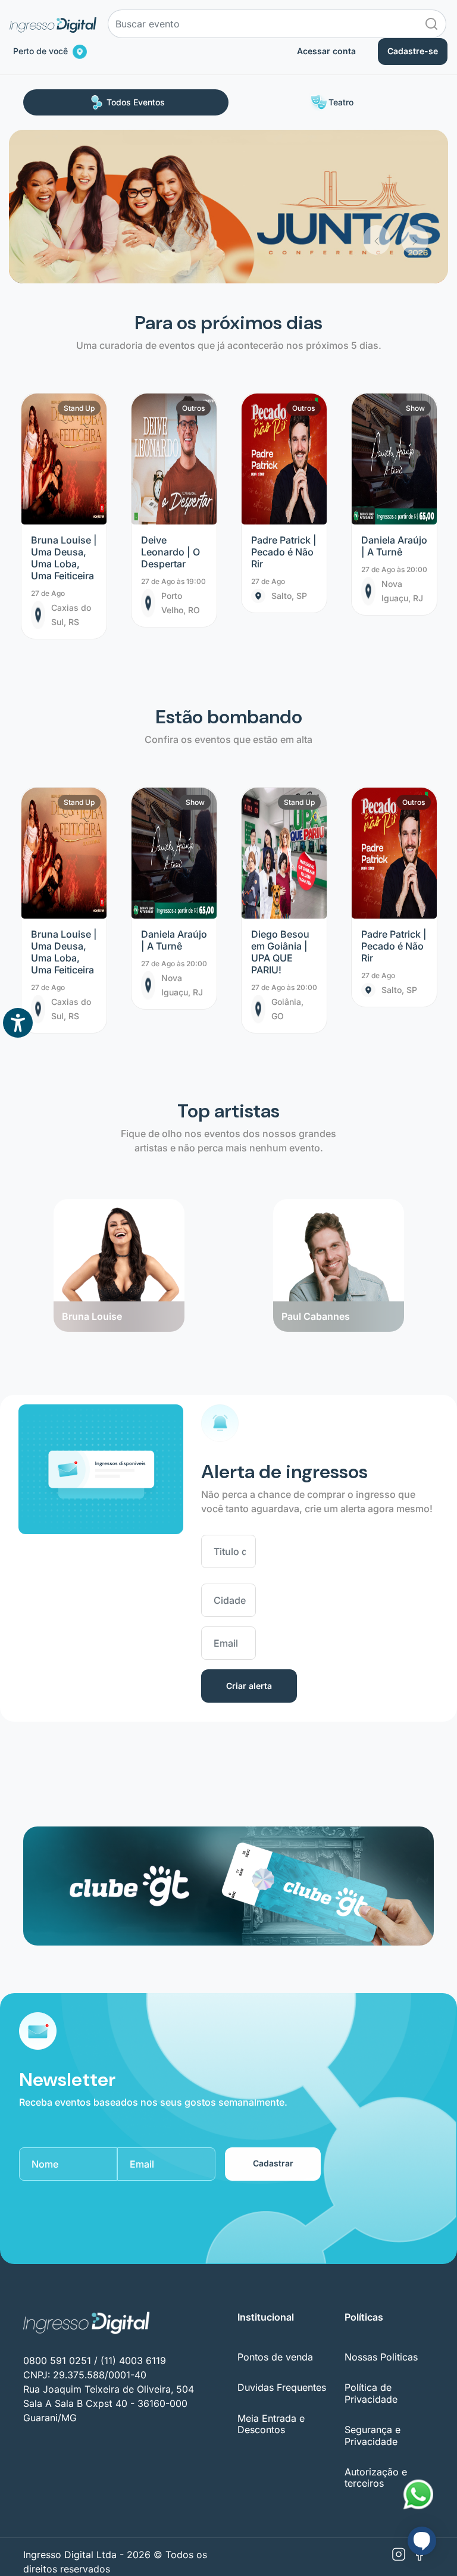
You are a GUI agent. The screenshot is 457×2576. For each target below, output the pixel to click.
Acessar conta (326, 51)
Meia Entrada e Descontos (271, 2424)
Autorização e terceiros (376, 2477)
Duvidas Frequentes (282, 2387)
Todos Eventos (136, 102)
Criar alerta (249, 1686)
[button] (377, 192)
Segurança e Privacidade (373, 2435)
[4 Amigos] (338, 1200)
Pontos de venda (275, 2357)
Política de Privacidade (371, 2393)
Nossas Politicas (381, 2357)
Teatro (341, 102)
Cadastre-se (413, 51)
